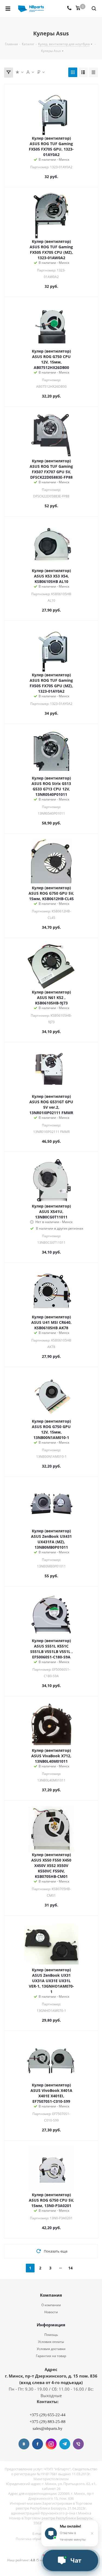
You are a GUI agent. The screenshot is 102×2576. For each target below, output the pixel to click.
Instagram (51, 2444)
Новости (51, 2312)
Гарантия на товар (51, 2356)
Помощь (51, 2335)
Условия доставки (51, 2349)
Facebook (38, 2444)
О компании (51, 2305)
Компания (51, 2295)
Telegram (65, 2444)
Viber (78, 2444)
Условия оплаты (51, 2342)
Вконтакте (24, 2444)
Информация (51, 2325)
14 (70, 2268)
